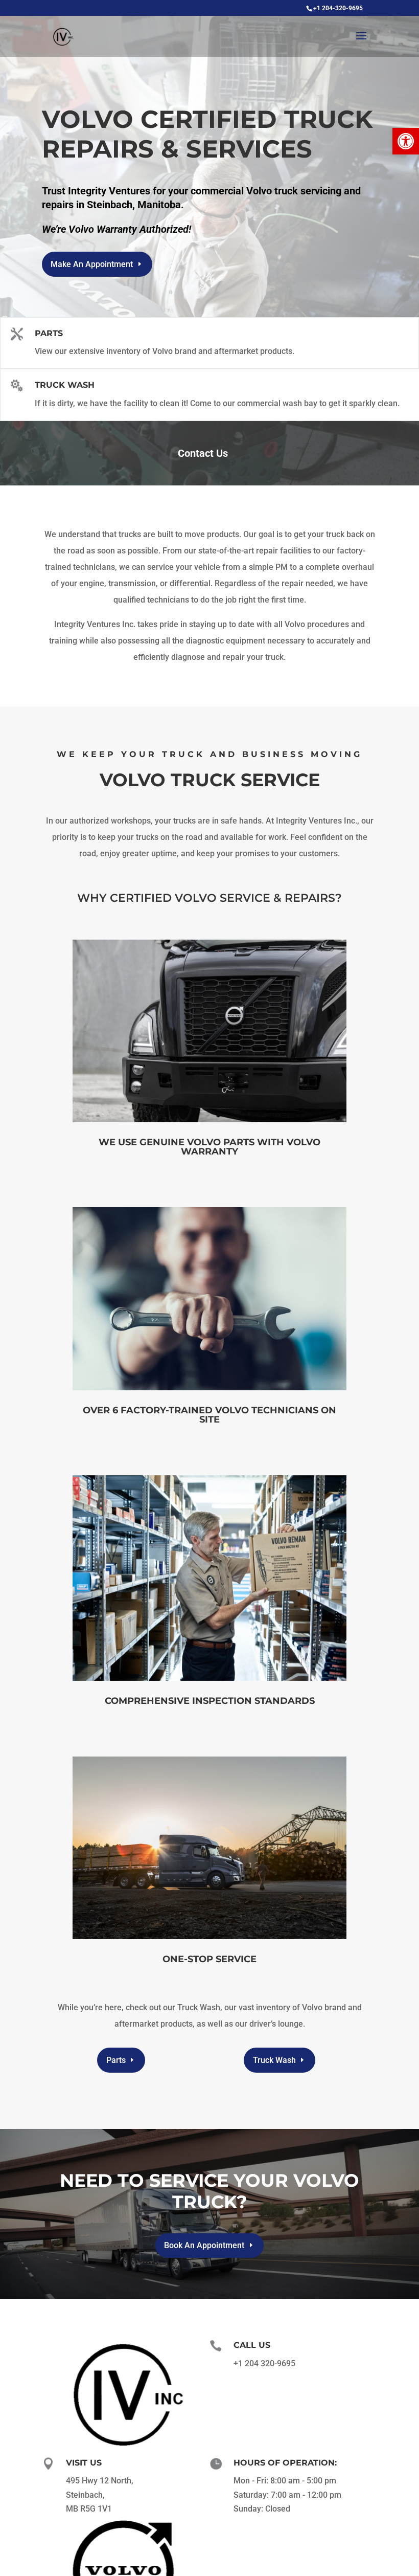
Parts (49, 333)
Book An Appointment (204, 2245)
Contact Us (203, 453)
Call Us (252, 2345)
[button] (406, 141)
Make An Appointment (92, 264)
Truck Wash (65, 385)
